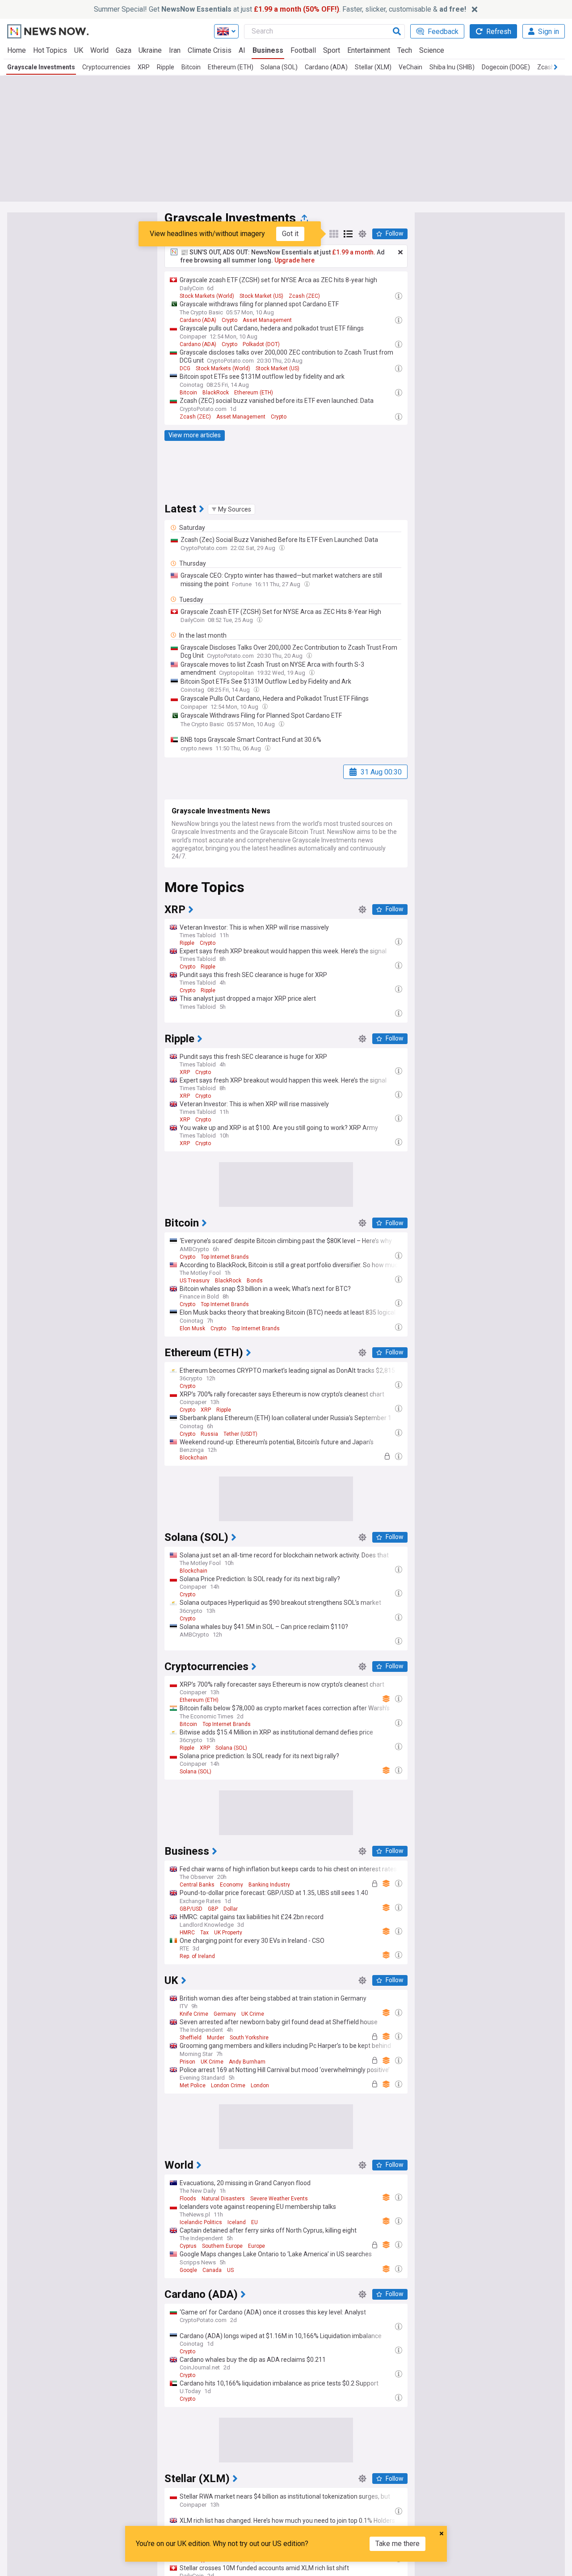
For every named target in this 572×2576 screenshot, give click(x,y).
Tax (204, 1933)
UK (79, 50)
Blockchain (193, 1458)
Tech (405, 50)
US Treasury (195, 1281)
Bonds (255, 1281)
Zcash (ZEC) (304, 296)
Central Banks (197, 1885)
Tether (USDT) (240, 1434)
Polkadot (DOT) (261, 344)
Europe (257, 2246)
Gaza (124, 50)
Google (188, 2270)
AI (242, 50)
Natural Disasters (223, 2199)
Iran (175, 50)
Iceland (237, 2222)
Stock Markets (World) (207, 296)
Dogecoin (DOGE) (506, 67)
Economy (231, 1885)
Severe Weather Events (279, 2199)
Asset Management (267, 320)
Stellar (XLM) (373, 67)
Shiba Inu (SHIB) (452, 67)
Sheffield (191, 2038)
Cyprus (188, 2246)
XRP (144, 67)
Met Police (193, 2085)
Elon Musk (192, 1328)
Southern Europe (222, 2246)
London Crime (228, 2085)
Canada (212, 2270)
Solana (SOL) (279, 67)
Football (303, 50)
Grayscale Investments (41, 67)
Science (432, 50)
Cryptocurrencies (106, 67)
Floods (188, 2199)
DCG (185, 368)
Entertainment (369, 50)
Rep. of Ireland (197, 1956)
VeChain (410, 67)
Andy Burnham (247, 2062)
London (260, 2085)
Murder (216, 2038)
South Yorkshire (249, 2038)
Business (268, 50)
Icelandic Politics (201, 2222)
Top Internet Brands (225, 1257)
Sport (332, 50)
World (99, 50)
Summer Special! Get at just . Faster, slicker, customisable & (280, 9)
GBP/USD (191, 1909)
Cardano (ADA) (326, 67)
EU (254, 2222)
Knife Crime (194, 2014)
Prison (187, 2062)
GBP (213, 1909)
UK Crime (253, 2014)
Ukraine (150, 50)
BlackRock (216, 393)
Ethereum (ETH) (231, 67)
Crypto (229, 320)
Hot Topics (50, 50)
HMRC (187, 1933)
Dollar (231, 1909)
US (230, 2270)
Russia (209, 1434)
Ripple (166, 67)
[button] (231, 509)
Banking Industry (269, 1885)
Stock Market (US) (261, 296)
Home (17, 50)
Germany (225, 2014)
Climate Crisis (210, 50)
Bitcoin (191, 67)
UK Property (228, 1933)
